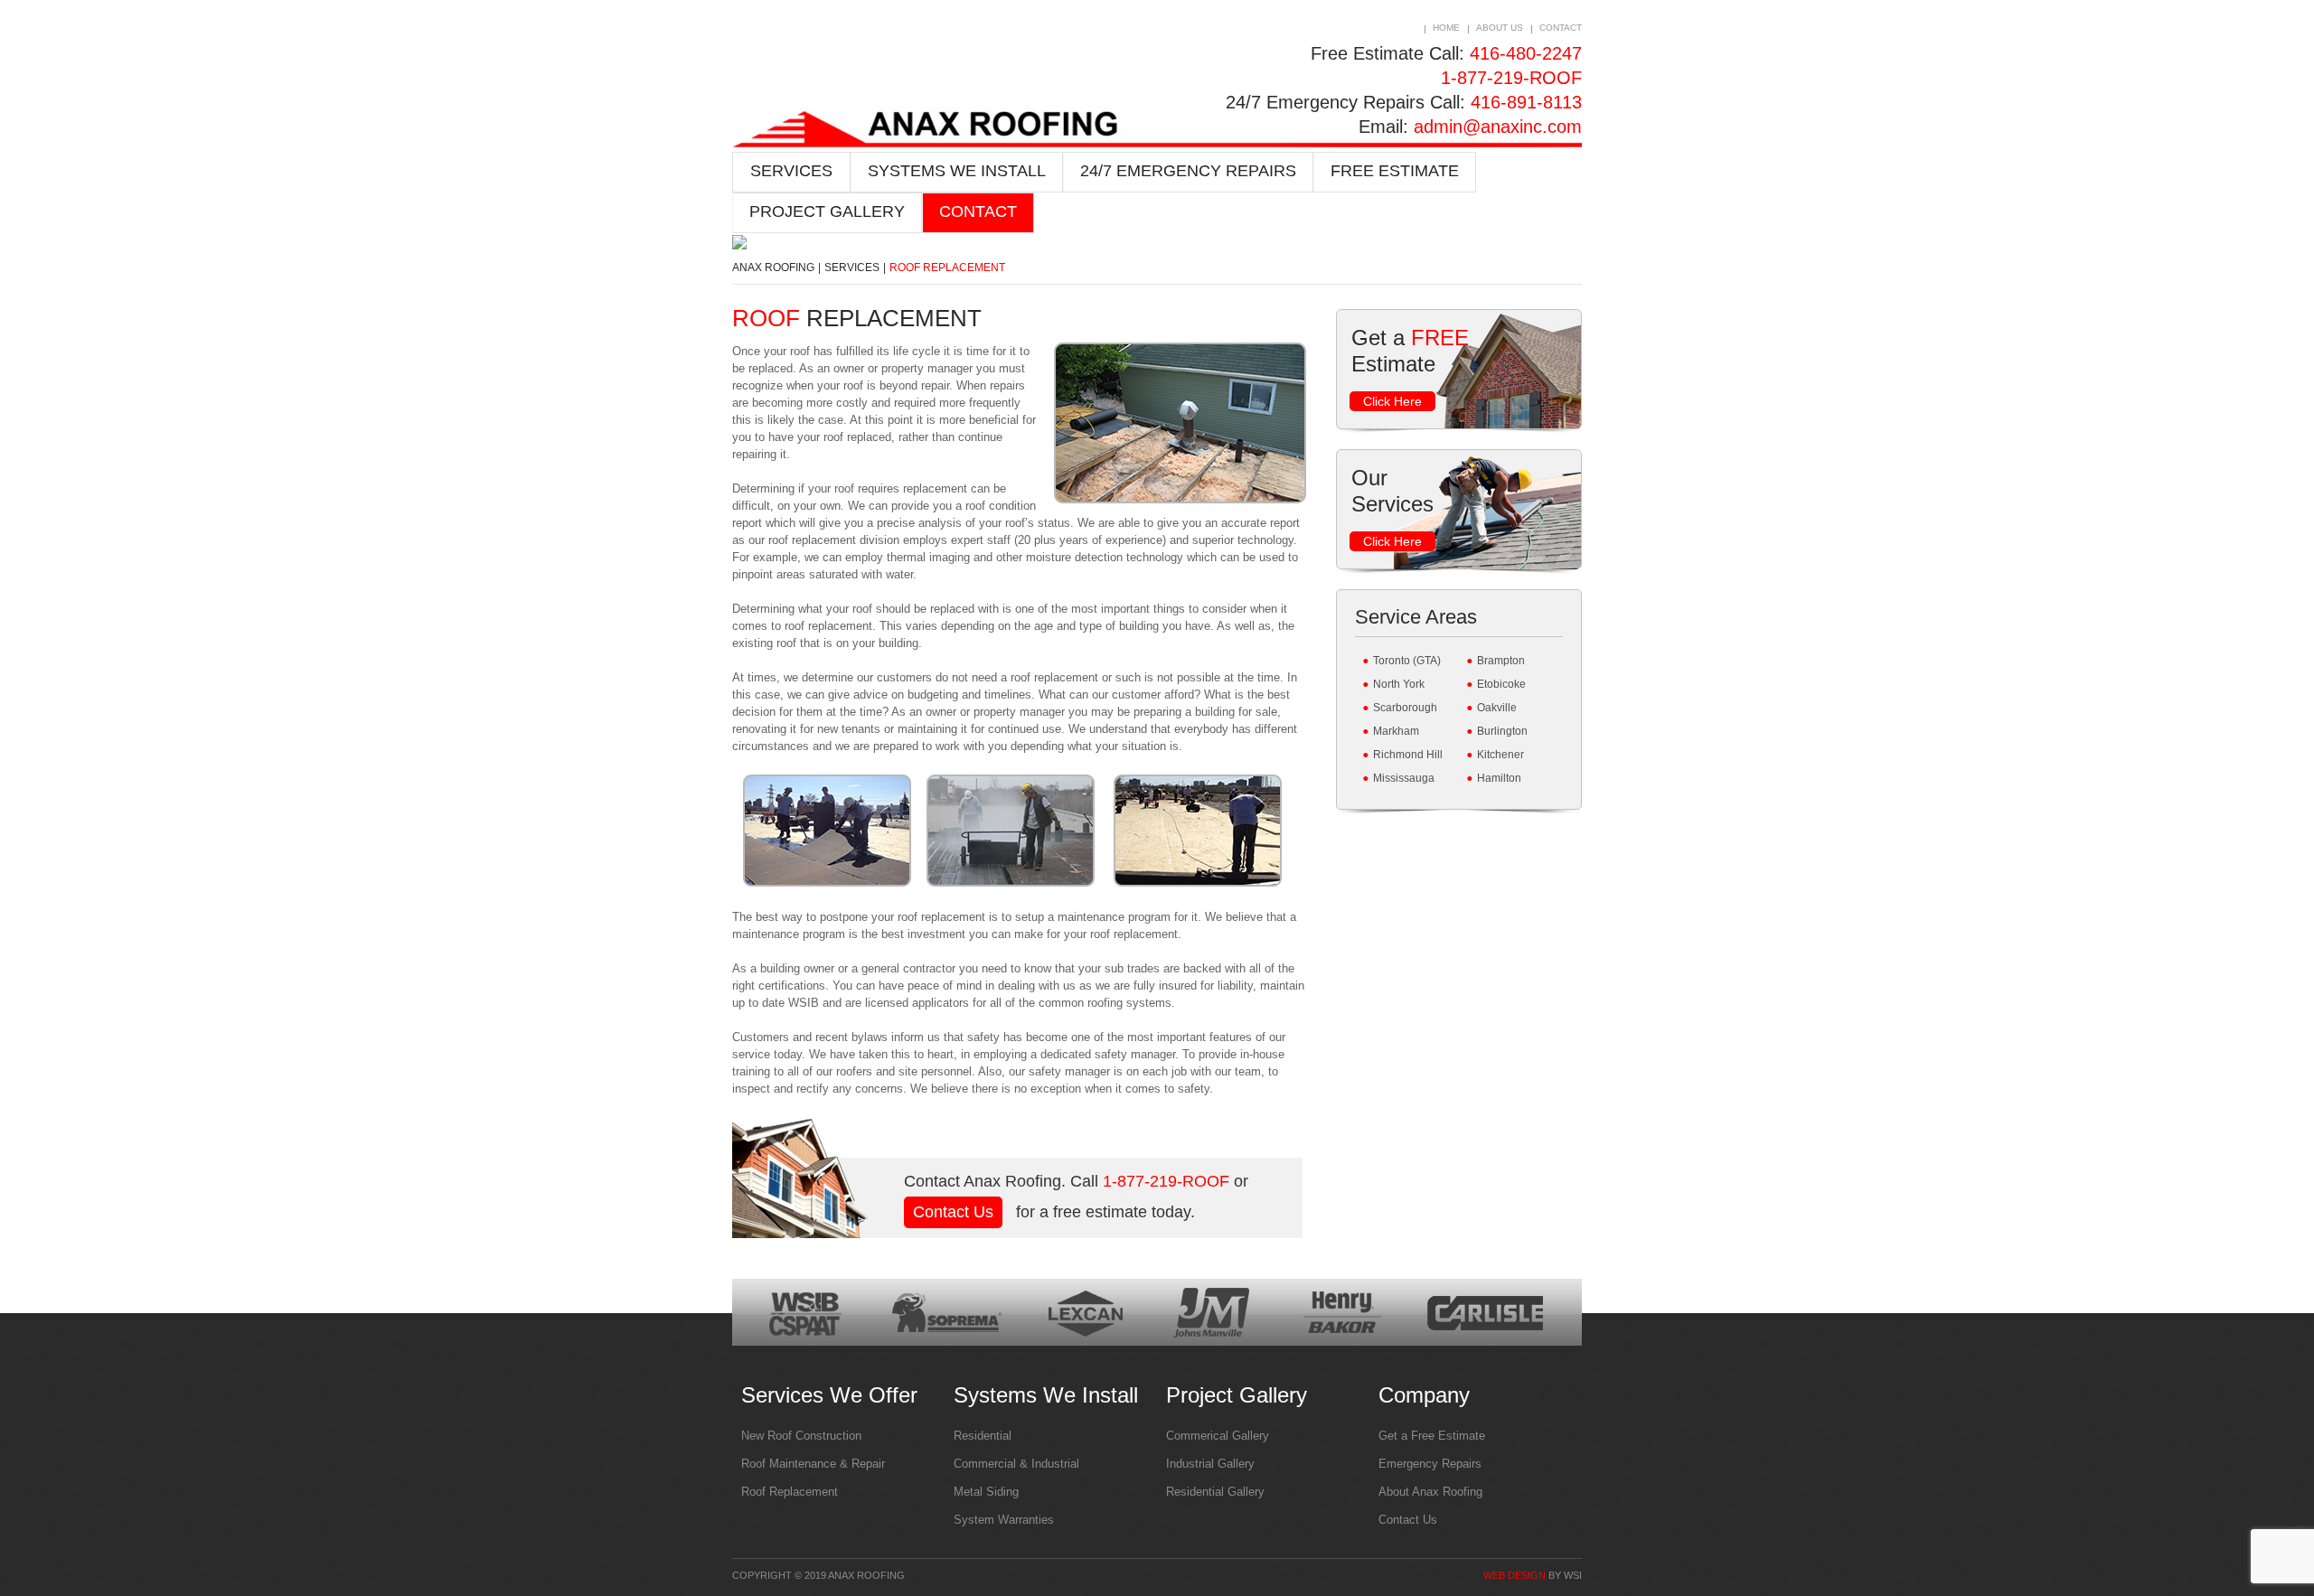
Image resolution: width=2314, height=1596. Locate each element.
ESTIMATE (1395, 171)
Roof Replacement (790, 1492)
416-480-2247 (1526, 53)
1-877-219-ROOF (1511, 78)
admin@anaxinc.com (1498, 127)
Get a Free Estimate (1432, 1436)
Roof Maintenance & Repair (813, 1464)
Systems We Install (957, 171)
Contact (1561, 28)
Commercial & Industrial (1016, 1464)
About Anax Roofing (1430, 1492)
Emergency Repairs (1430, 1464)
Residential (983, 1436)
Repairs (1188, 171)
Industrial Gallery (1210, 1464)
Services (791, 171)
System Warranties (1004, 1520)
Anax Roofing (773, 268)
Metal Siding (986, 1492)
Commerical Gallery (1218, 1436)
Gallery (827, 211)
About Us (1500, 28)
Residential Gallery (1215, 1492)
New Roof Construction (801, 1436)
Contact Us (953, 1212)
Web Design (1514, 1575)
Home (1446, 28)
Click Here (1392, 401)
